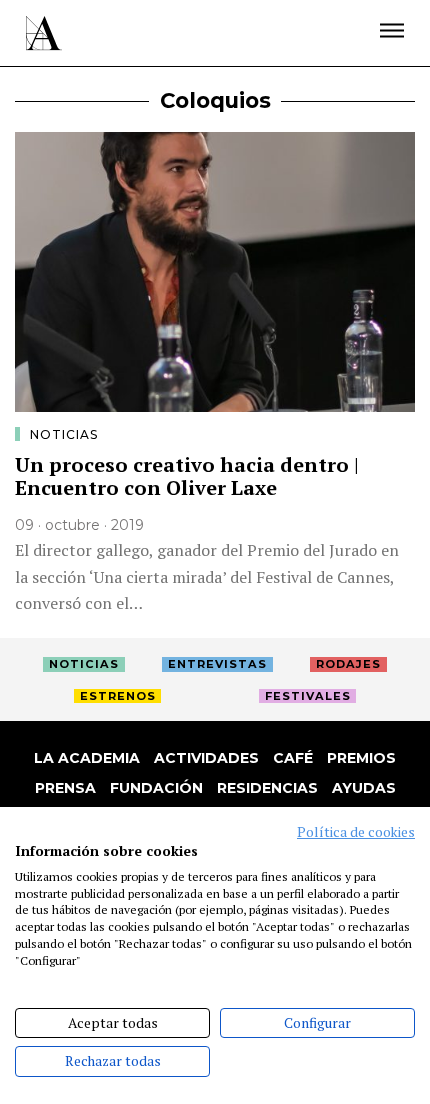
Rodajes (348, 664)
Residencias (267, 788)
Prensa (65, 788)
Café (293, 758)
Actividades (206, 758)
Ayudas (364, 788)
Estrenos (118, 696)
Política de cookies (356, 832)
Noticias (64, 434)
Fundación (156, 788)
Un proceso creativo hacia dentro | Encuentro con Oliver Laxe (187, 476)
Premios (361, 758)
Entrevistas (217, 664)
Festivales (308, 696)
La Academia (87, 758)
